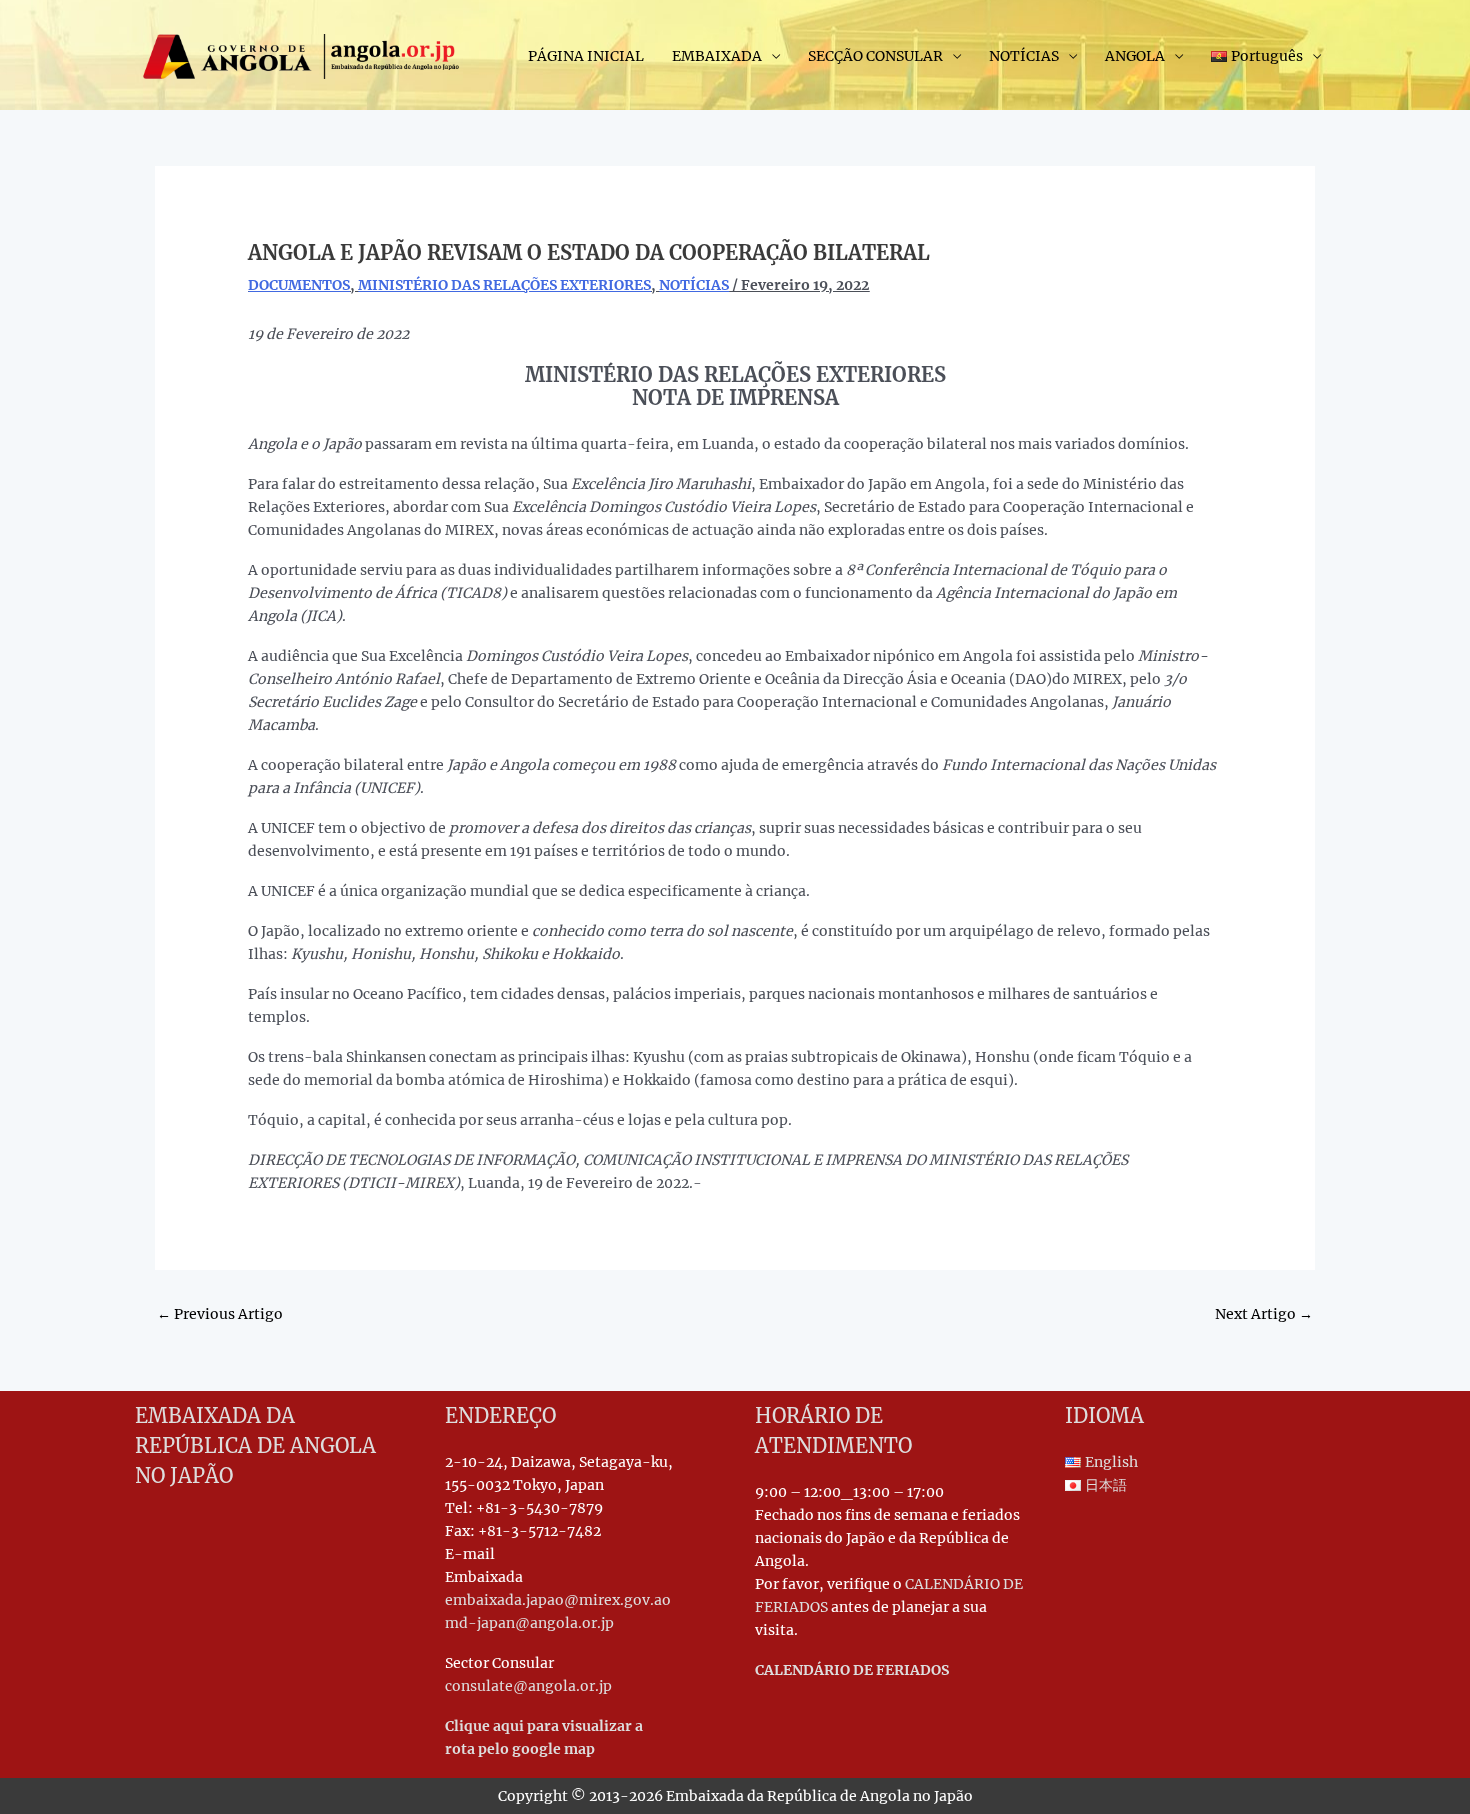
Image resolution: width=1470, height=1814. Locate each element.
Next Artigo (1264, 1314)
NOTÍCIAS (1024, 56)
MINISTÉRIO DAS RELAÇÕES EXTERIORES (504, 285)
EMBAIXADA (717, 56)
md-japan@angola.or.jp (529, 1623)
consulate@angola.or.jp (528, 1686)
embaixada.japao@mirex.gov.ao (558, 1600)
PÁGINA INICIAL (586, 56)
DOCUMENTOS (299, 285)
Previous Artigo (220, 1314)
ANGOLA (1135, 56)
